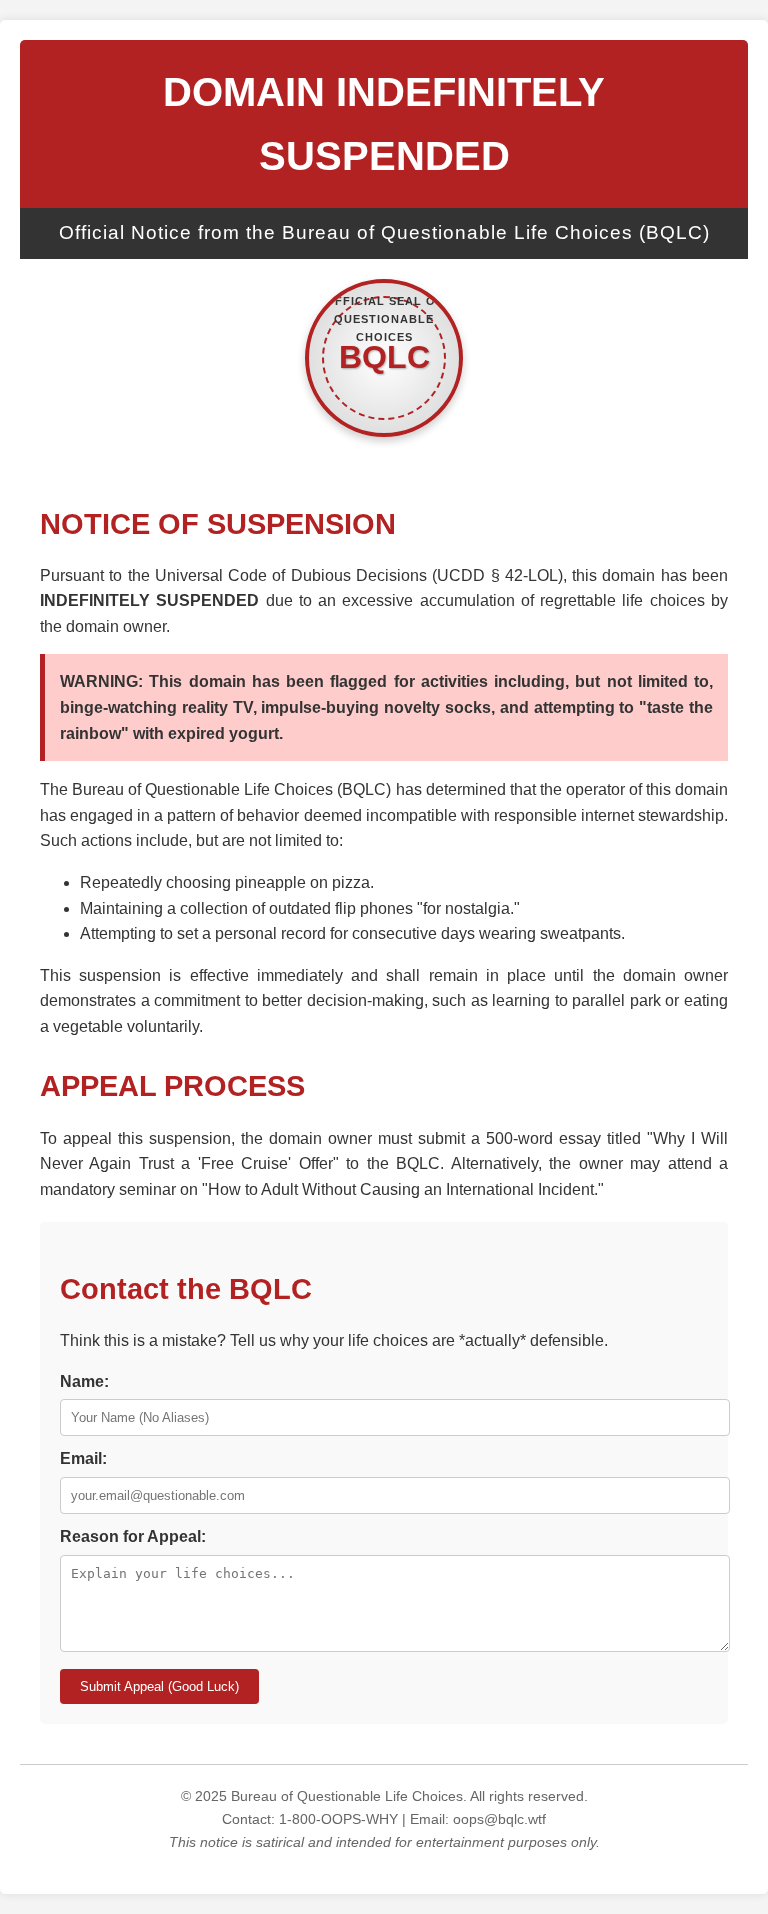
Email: (83, 1458)
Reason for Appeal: (133, 1536)
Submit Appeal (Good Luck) (159, 1686)
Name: (84, 1381)
